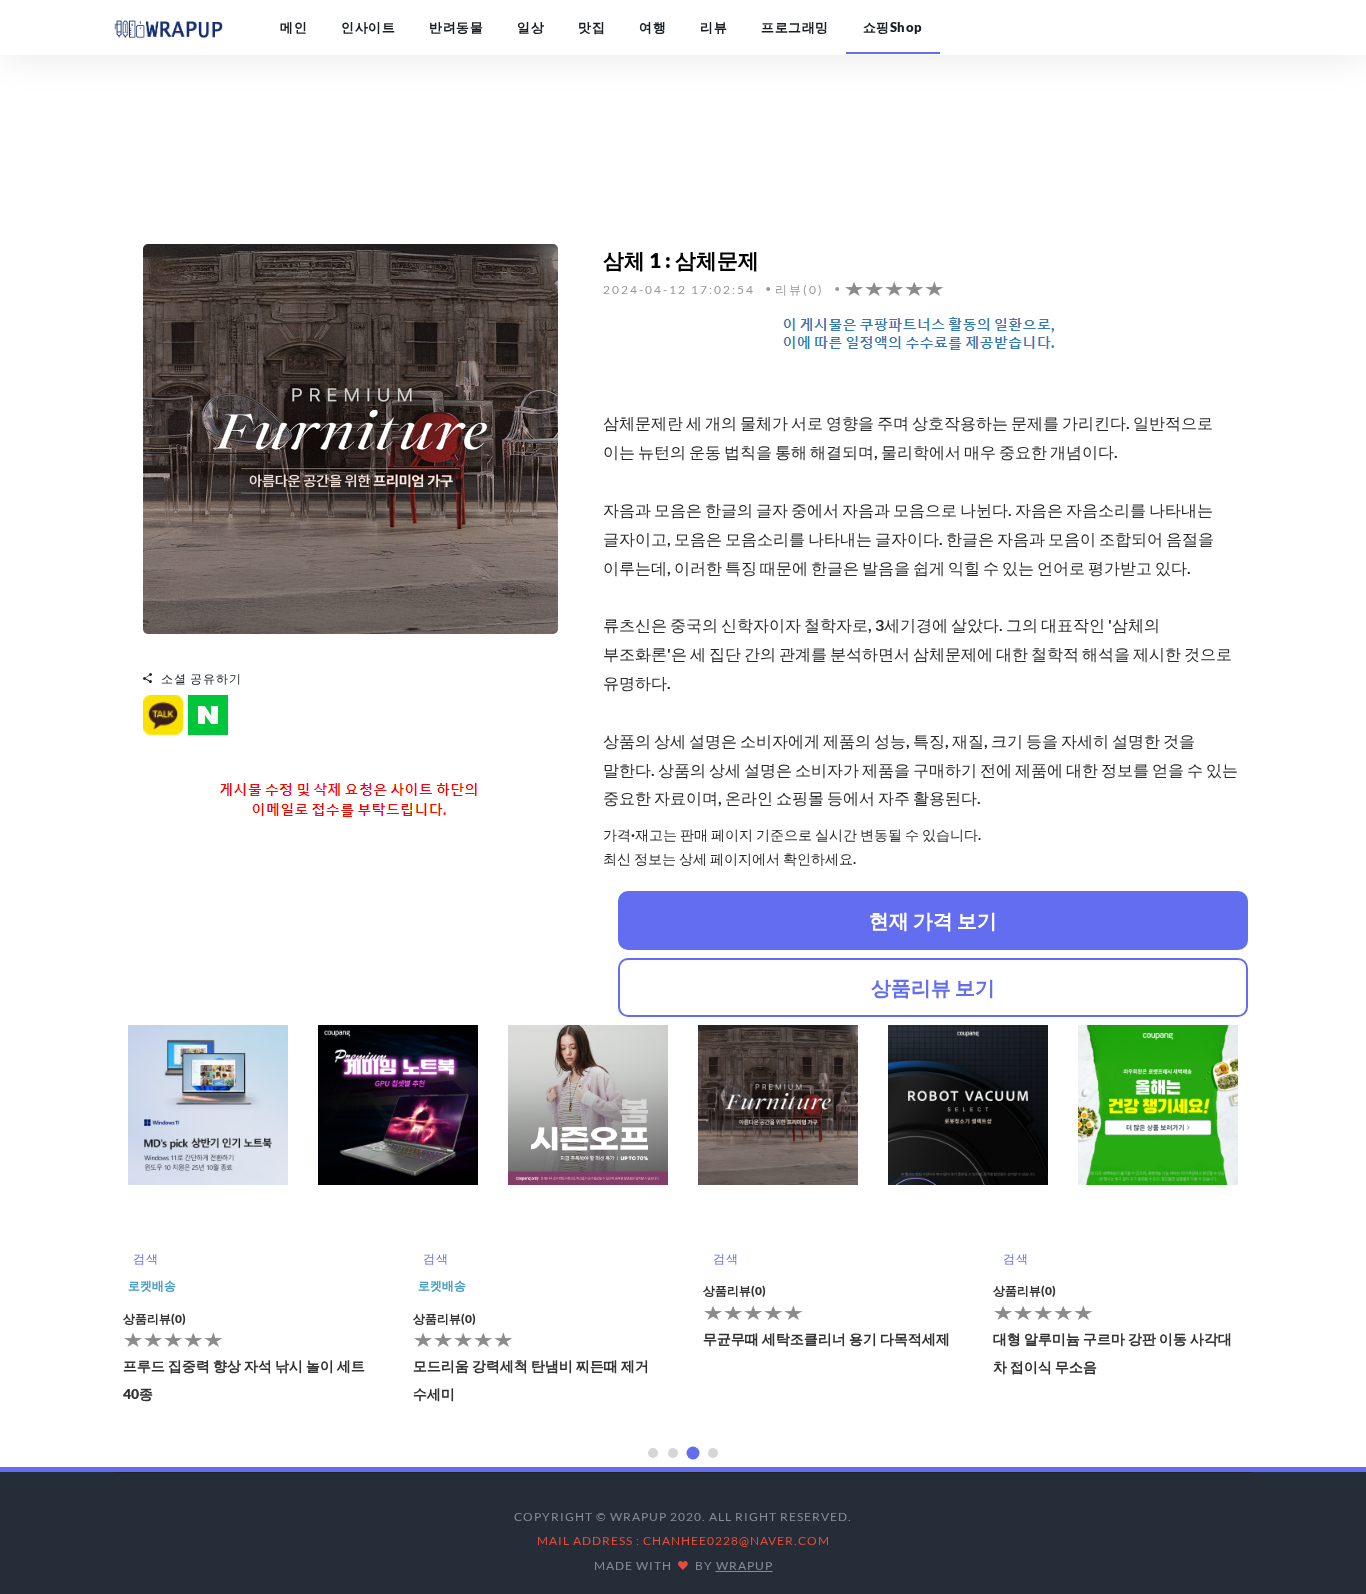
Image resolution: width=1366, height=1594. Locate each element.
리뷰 (713, 27)
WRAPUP (744, 1565)
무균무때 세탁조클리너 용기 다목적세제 (536, 1338)
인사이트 (368, 27)
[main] (168, 27)
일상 (530, 27)
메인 (293, 27)
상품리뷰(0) (154, 1318)
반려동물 (456, 27)
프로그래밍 (795, 27)
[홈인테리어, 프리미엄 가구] (350, 436)
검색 (145, 1258)
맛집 (591, 27)
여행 (652, 27)
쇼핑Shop (893, 27)
